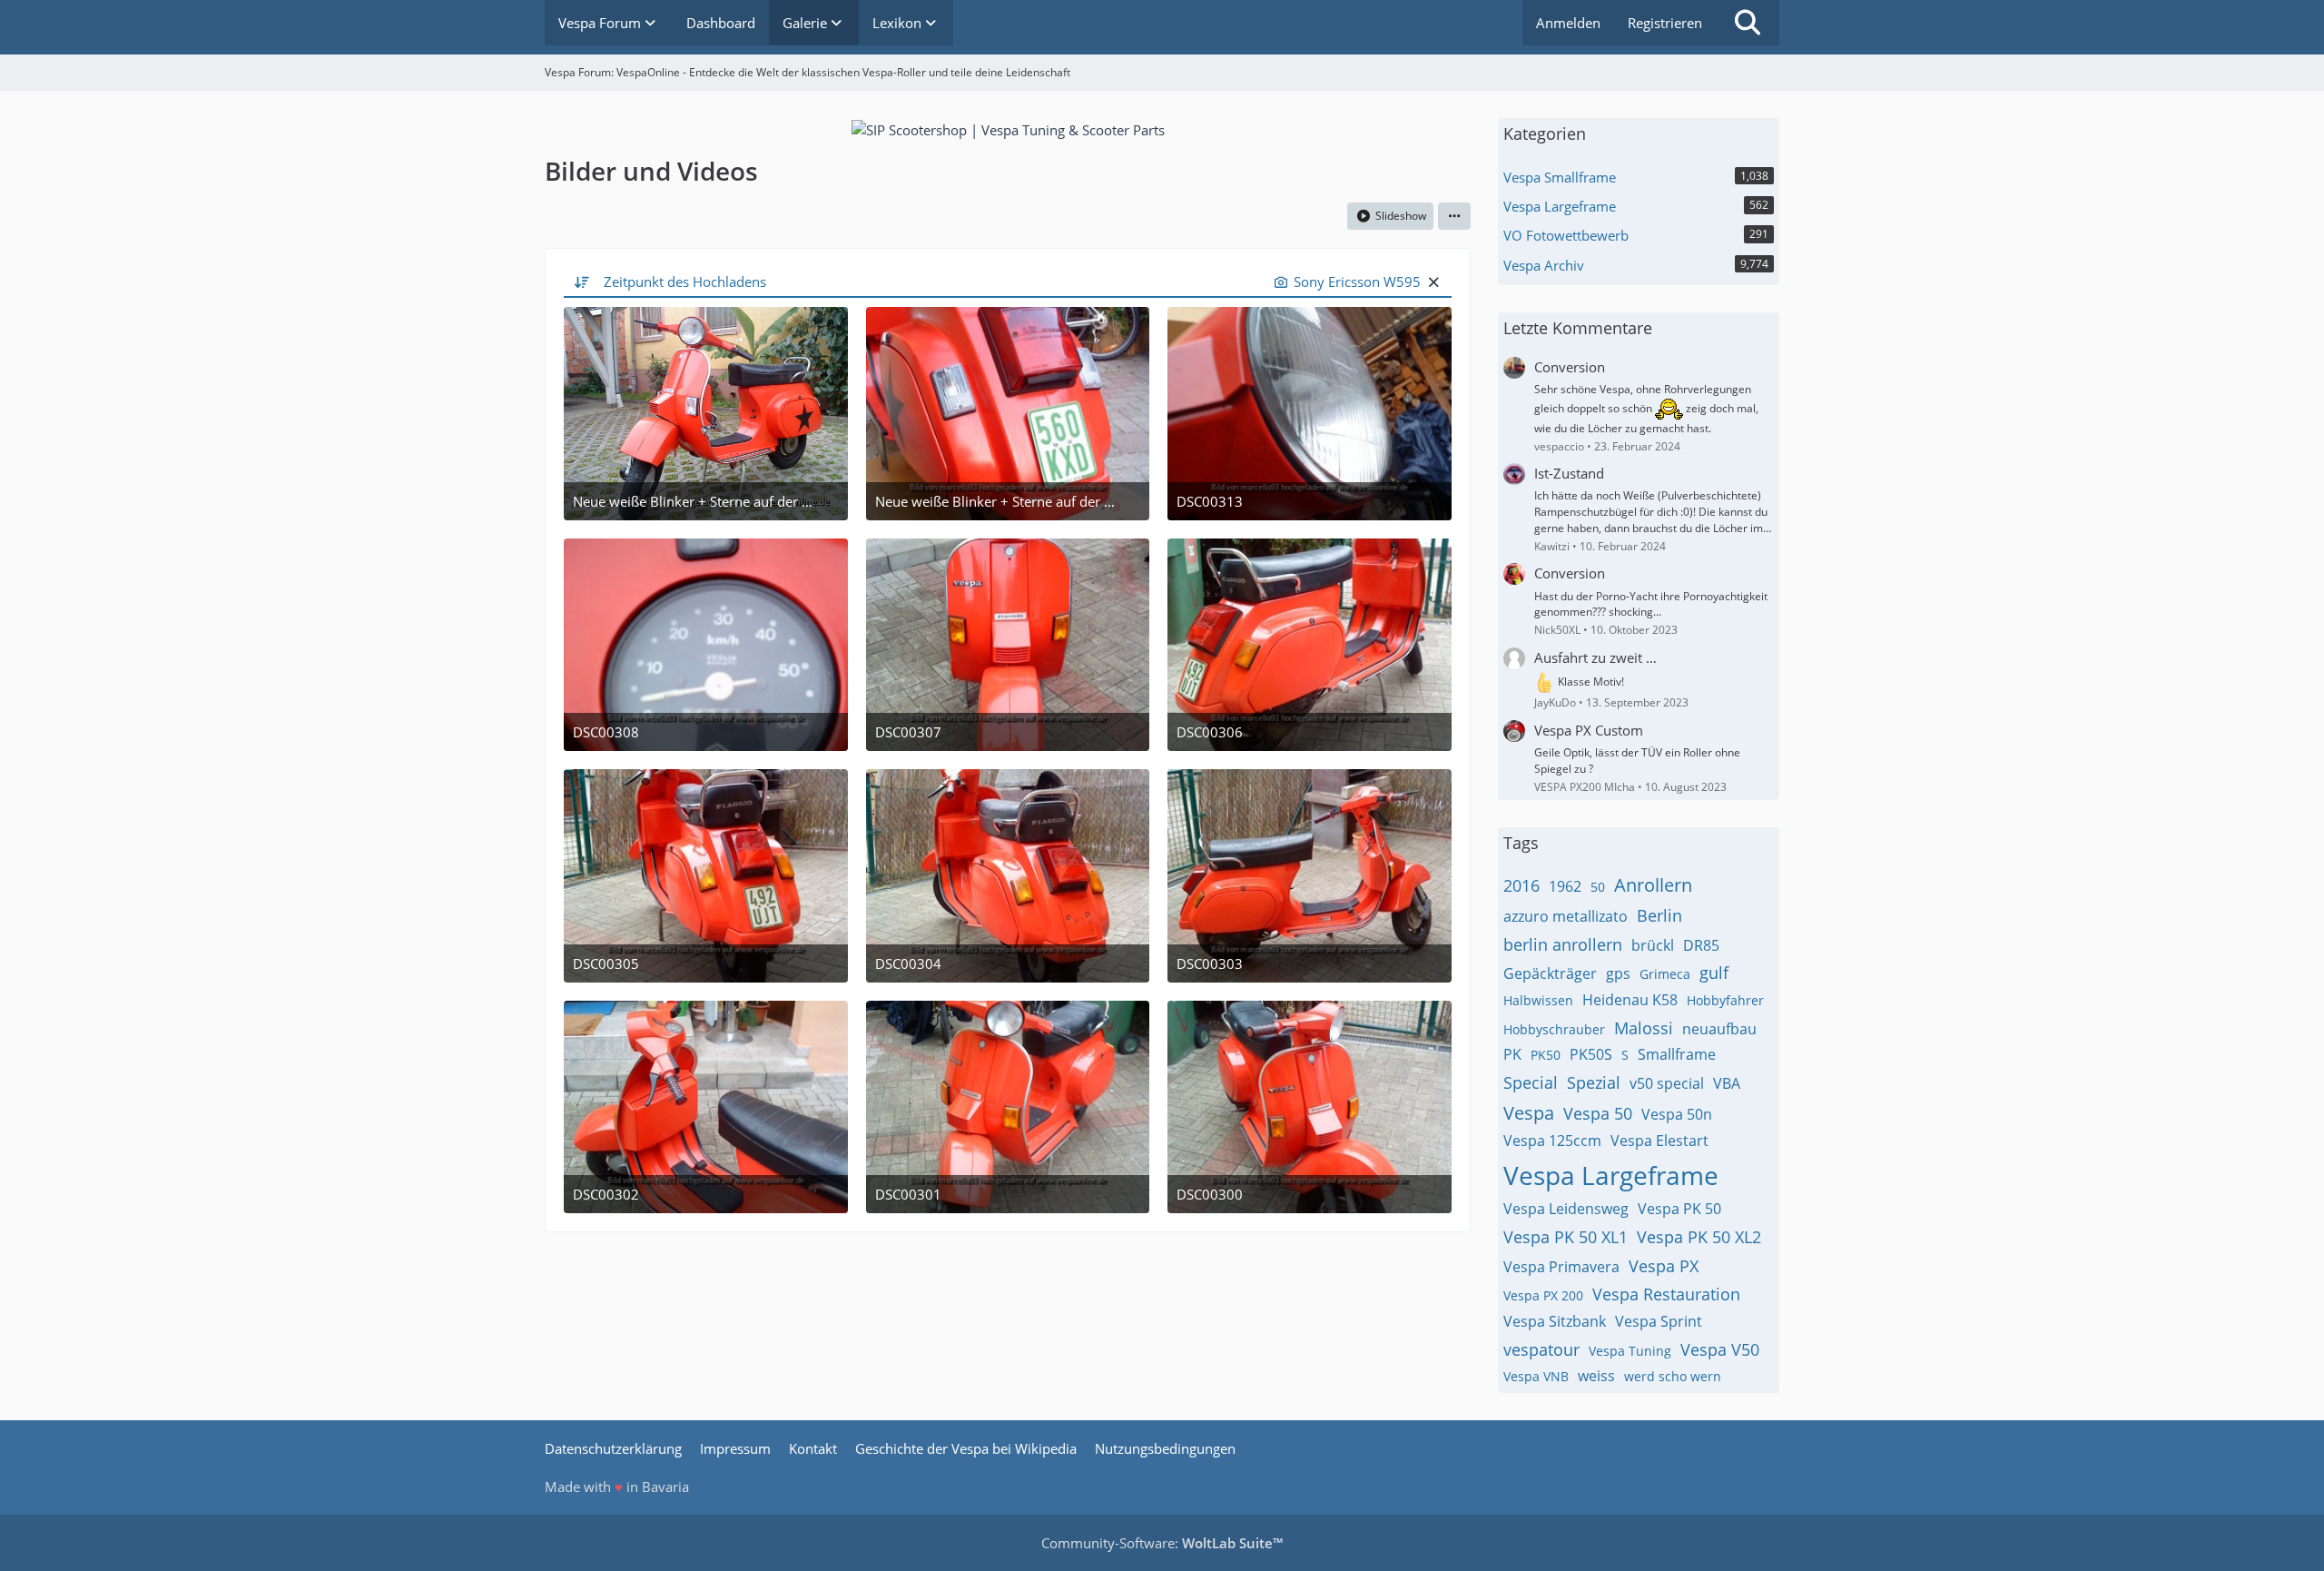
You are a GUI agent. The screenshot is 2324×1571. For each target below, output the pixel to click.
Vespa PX (1664, 1266)
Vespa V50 (1720, 1349)
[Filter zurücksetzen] (1433, 282)
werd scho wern (1673, 1376)
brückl (1653, 945)
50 (1598, 887)
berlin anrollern (1563, 944)
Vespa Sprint (1659, 1321)
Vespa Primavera (1561, 1267)
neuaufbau (1719, 1029)
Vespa (1529, 1113)
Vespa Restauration (1666, 1294)
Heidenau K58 (1630, 1000)
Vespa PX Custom (1589, 730)
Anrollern (1653, 885)
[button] (1454, 216)
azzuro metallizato (1566, 916)
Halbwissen (1538, 1000)
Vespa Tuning (1630, 1351)
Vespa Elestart (1659, 1141)
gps (1618, 973)
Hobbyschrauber (1554, 1029)
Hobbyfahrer (1725, 1000)
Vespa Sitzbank (1555, 1321)
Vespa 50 (1598, 1113)
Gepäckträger (1550, 973)
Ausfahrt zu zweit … (1595, 657)
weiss (1596, 1376)
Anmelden (1568, 23)
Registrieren (1665, 23)
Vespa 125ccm (1552, 1141)
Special (1531, 1082)
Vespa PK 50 (1679, 1209)
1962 (1565, 886)
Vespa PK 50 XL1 (1566, 1237)
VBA (1727, 1083)
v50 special (1667, 1083)
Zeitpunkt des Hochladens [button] (685, 282)
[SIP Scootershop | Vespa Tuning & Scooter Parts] (1008, 128)
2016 (1521, 885)
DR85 (1701, 945)
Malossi (1644, 1028)
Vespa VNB (1536, 1376)
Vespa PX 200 (1543, 1295)
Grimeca (1665, 974)
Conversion (1570, 367)
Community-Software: (1162, 1543)
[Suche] (1748, 23)
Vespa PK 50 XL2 (1699, 1237)
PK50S (1591, 1054)
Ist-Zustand (1569, 473)
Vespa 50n (1677, 1114)
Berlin (1659, 915)
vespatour (1541, 1349)
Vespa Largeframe (1611, 1175)
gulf (1714, 973)
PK (1512, 1054)
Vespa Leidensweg (1566, 1209)
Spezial (1594, 1082)
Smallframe (1677, 1054)
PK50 (1546, 1055)
